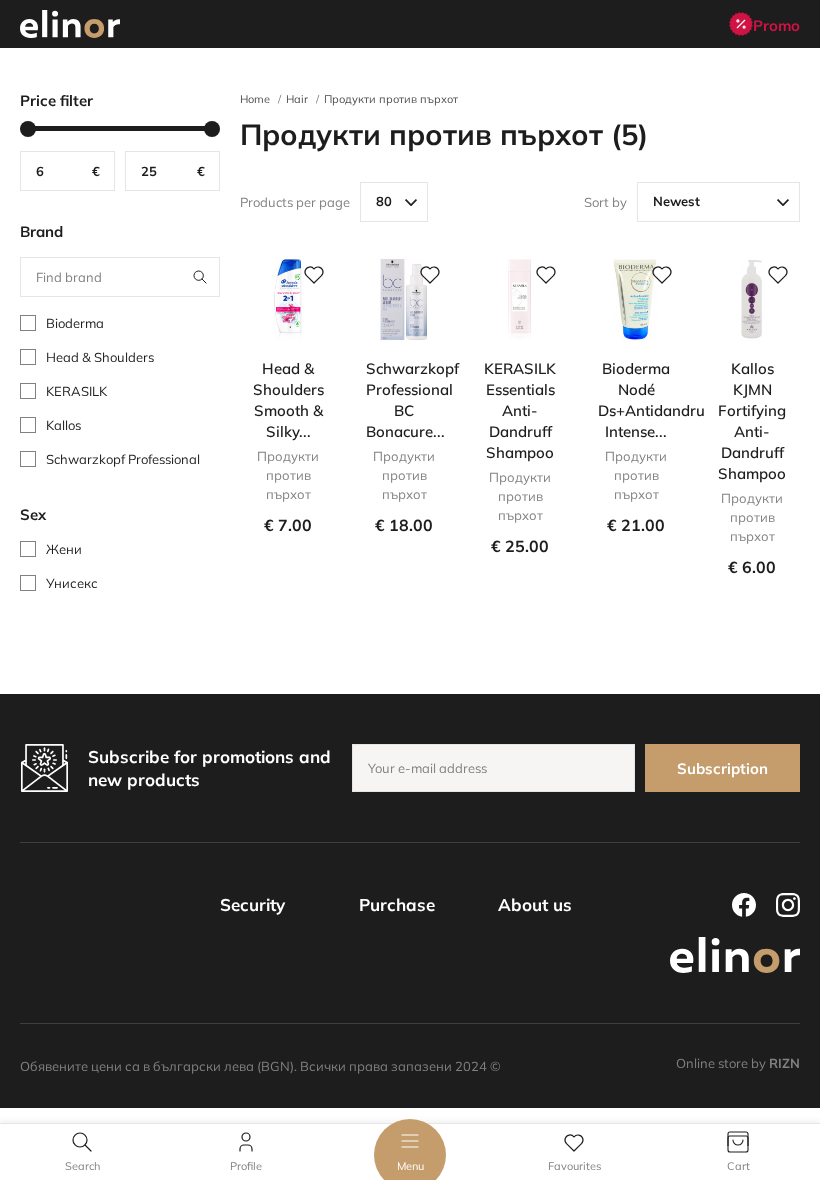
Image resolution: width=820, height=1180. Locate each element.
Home (255, 99)
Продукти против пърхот (391, 99)
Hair (297, 99)
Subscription (722, 768)
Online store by (738, 1063)
